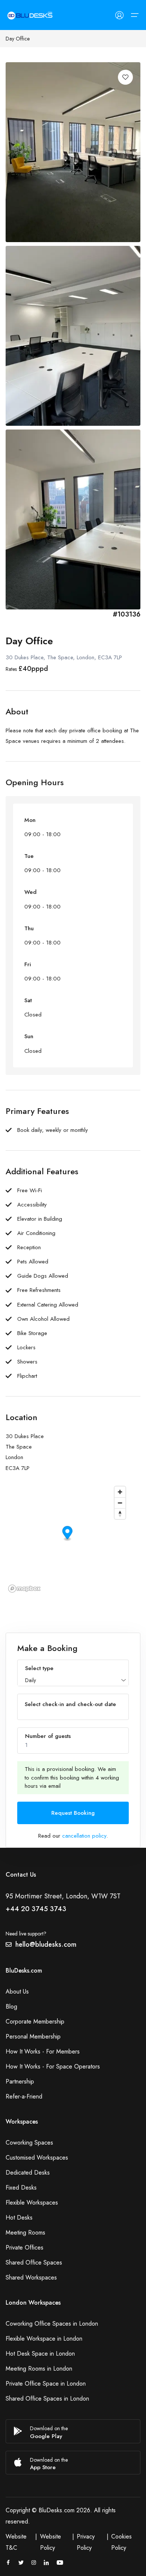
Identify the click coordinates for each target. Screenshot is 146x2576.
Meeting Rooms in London (39, 2369)
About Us (17, 1991)
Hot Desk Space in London (40, 2354)
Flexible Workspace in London (44, 2339)
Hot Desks (19, 2218)
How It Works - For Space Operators (53, 2066)
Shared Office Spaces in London (47, 2399)
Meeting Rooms (25, 2232)
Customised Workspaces (37, 2158)
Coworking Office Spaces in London (52, 2324)
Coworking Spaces (29, 2143)
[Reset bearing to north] (120, 1514)
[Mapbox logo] (24, 1589)
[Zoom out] (120, 1503)
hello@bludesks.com (46, 1944)
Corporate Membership (35, 2021)
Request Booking (73, 1813)
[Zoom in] (120, 1492)
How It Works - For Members (43, 2051)
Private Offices (25, 2247)
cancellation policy (84, 1836)
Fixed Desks (21, 2188)
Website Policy (51, 2542)
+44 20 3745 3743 (36, 1909)
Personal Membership (33, 2036)
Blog (11, 2006)
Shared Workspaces (31, 2277)
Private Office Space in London (46, 2384)
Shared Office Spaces (34, 2262)
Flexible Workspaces (32, 2203)
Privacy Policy (86, 2542)
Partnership (20, 2081)
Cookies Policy (121, 2542)
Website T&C (16, 2542)
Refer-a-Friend (24, 2096)
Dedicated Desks (28, 2173)
